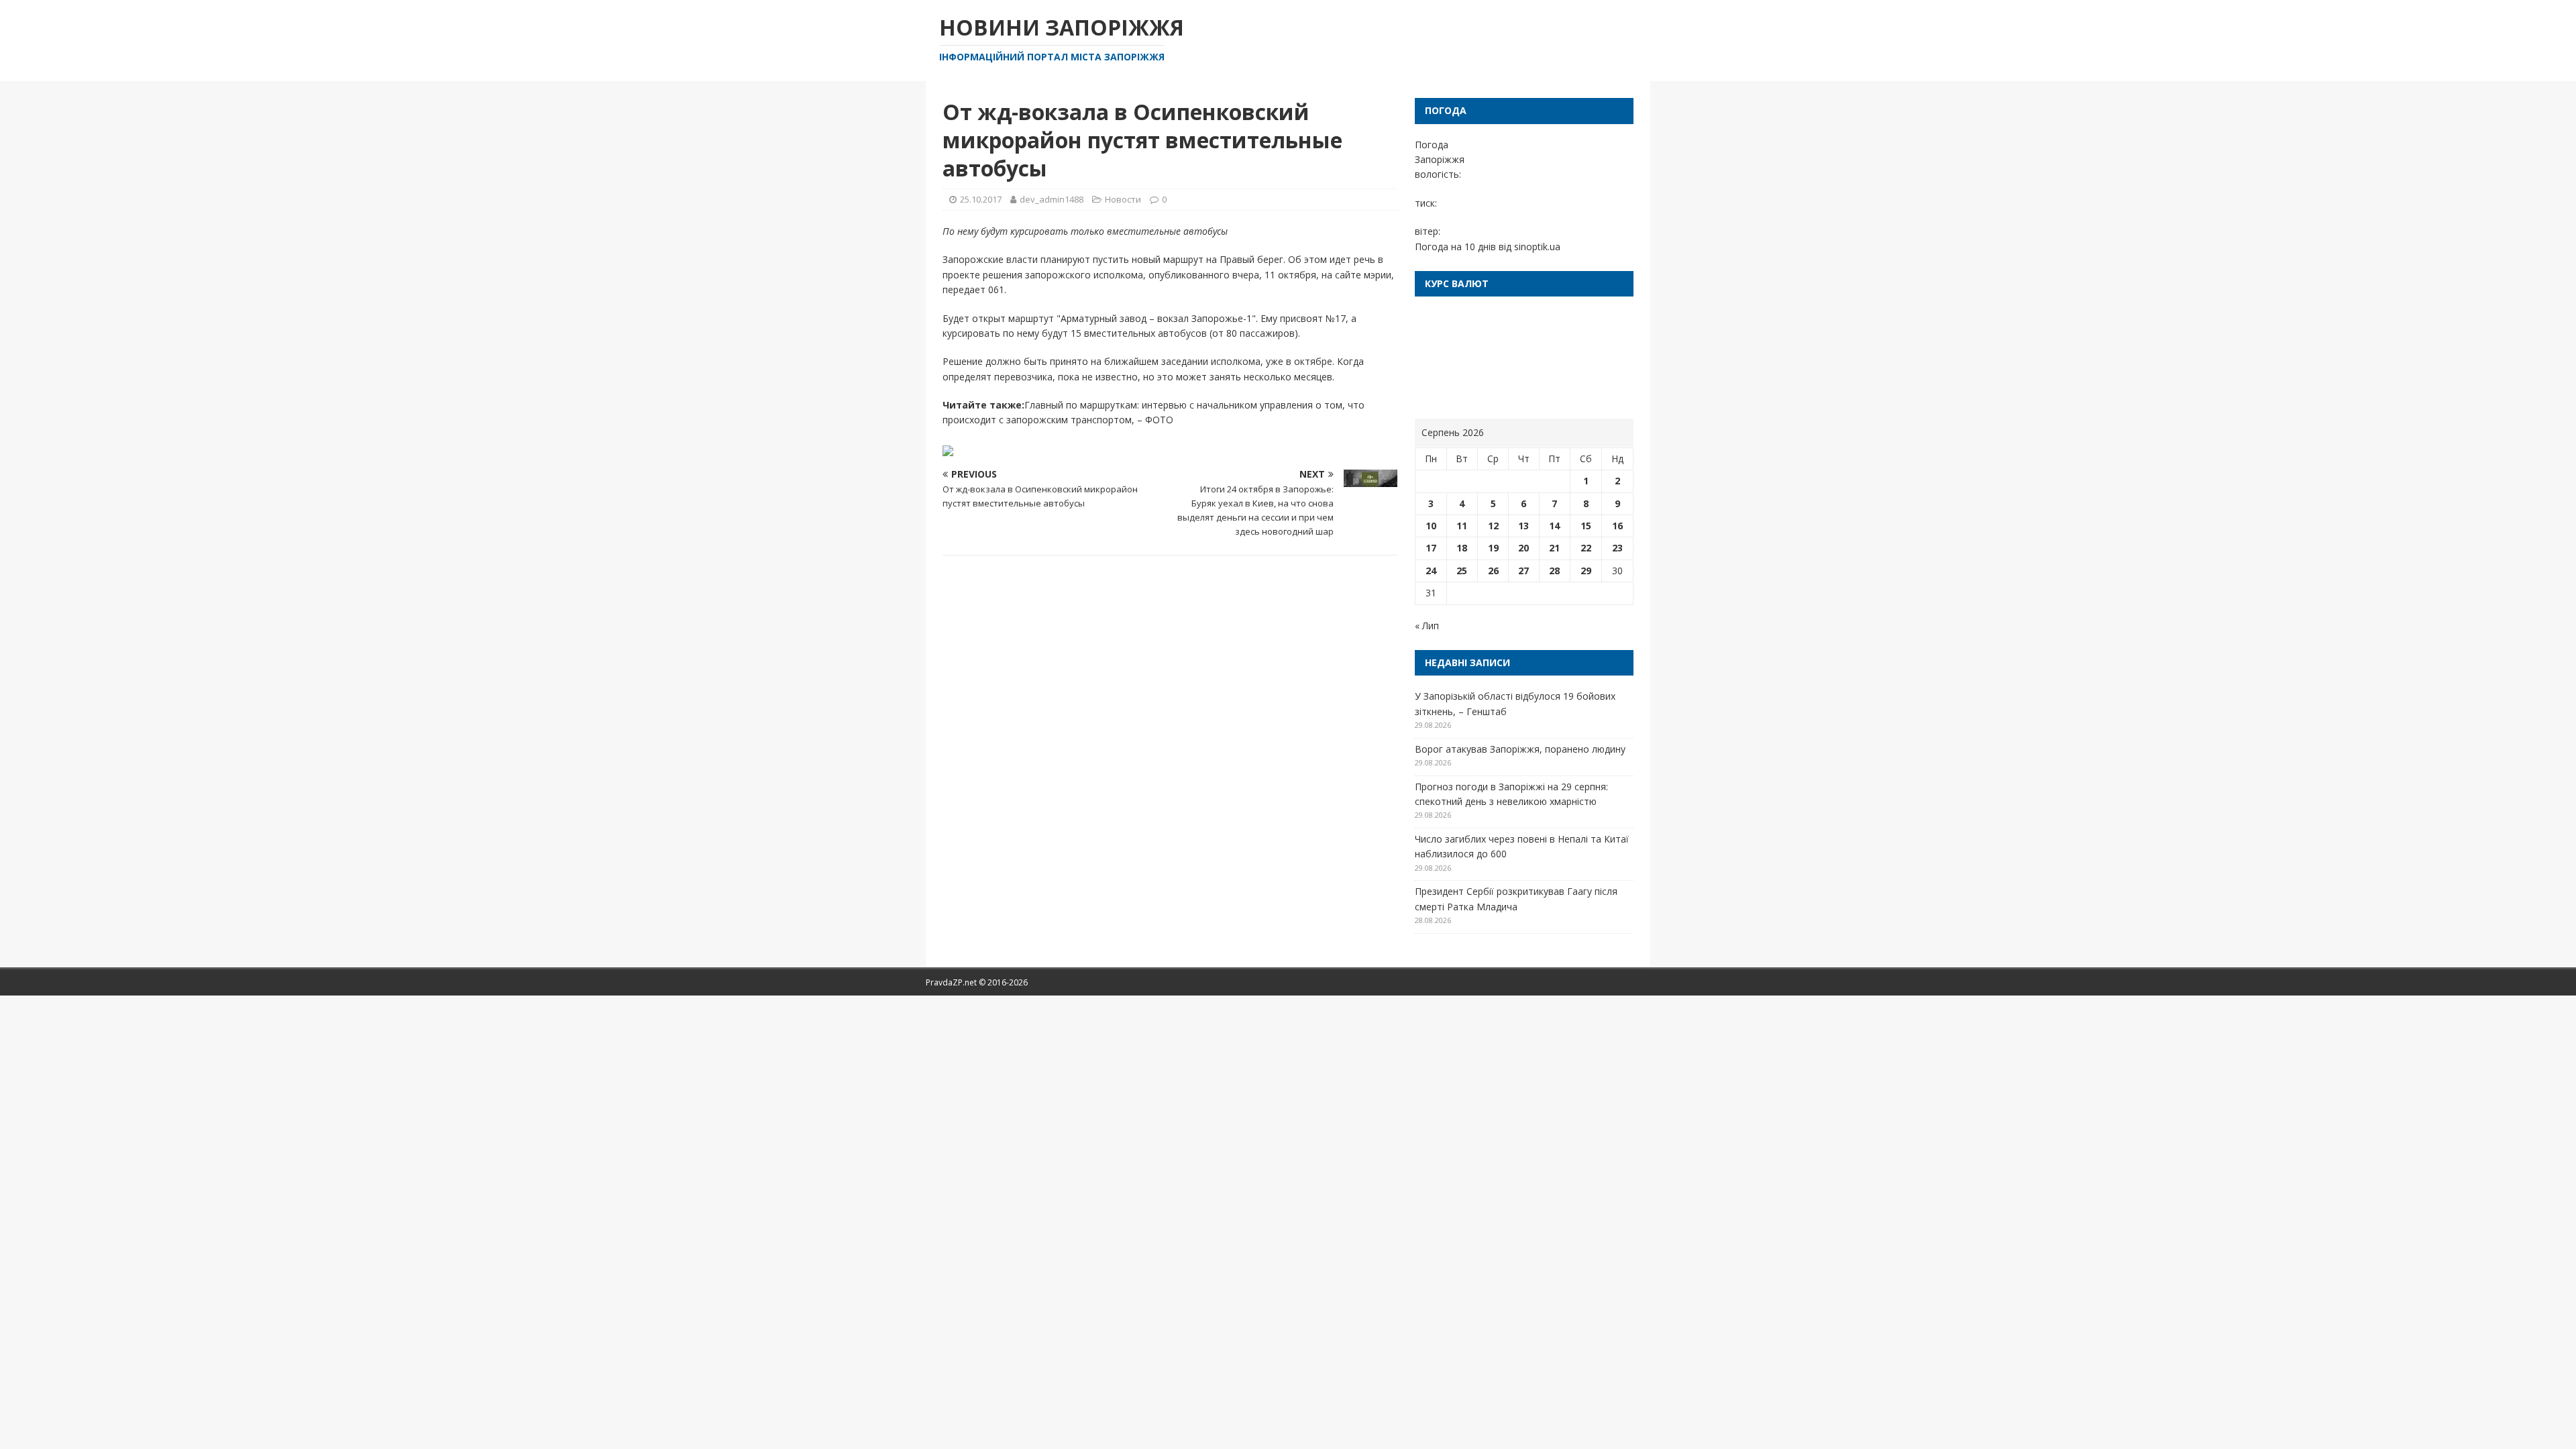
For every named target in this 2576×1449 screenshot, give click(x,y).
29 (1586, 571)
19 (1493, 548)
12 (1493, 526)
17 (1431, 548)
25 (1462, 571)
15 (1586, 526)
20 (1523, 548)
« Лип (1427, 626)
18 (1462, 548)
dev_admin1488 (1052, 199)
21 (1554, 548)
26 (1493, 571)
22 (1586, 548)
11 (1462, 526)
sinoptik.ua (1537, 247)
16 (1617, 526)
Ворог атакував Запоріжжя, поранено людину (1520, 749)
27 (1523, 571)
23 (1617, 548)
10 (1431, 526)
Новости (1123, 199)
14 (1554, 526)
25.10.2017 (981, 199)
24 (1431, 571)
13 (1523, 526)
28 (1554, 571)
